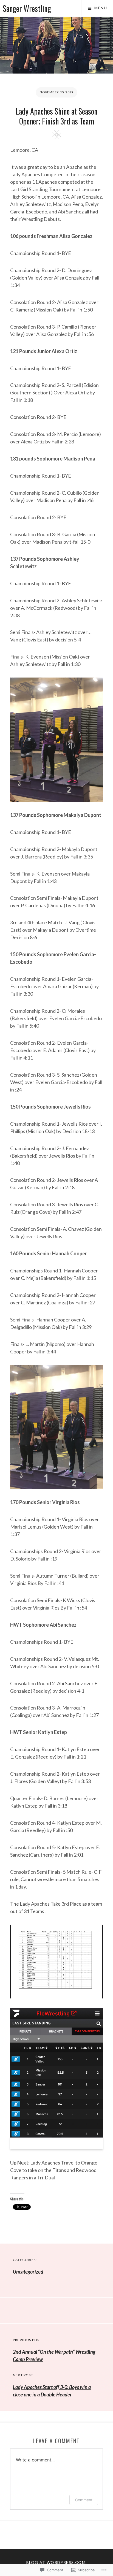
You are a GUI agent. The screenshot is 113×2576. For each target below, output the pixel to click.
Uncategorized (28, 2272)
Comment (84, 2500)
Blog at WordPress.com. (57, 2562)
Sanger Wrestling (27, 8)
